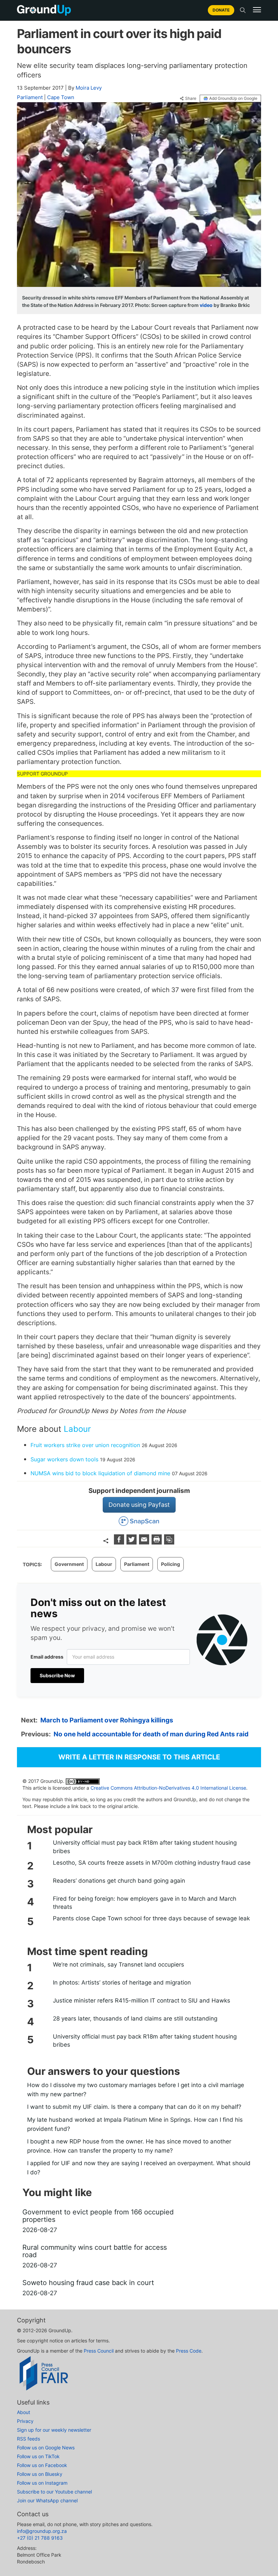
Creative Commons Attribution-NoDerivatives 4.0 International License (168, 1788)
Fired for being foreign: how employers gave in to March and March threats (145, 1903)
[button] (257, 10)
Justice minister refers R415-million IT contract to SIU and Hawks (142, 2000)
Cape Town (61, 97)
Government (69, 1564)
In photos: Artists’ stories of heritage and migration (122, 1983)
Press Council (99, 2351)
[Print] (157, 1542)
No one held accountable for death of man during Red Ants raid (151, 1734)
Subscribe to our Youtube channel (54, 2492)
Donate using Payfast (139, 1505)
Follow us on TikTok (38, 2456)
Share (191, 98)
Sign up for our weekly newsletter (54, 2430)
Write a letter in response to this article (139, 1757)
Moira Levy (89, 88)
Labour (77, 1429)
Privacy (25, 2421)
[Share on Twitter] (132, 1542)
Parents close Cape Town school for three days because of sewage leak (151, 1918)
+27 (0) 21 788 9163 (40, 2538)
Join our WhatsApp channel (47, 2500)
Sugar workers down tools (64, 1459)
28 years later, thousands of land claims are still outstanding (135, 2018)
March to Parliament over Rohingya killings (107, 1720)
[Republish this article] (169, 1542)
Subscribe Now (57, 1675)
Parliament (30, 97)
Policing (171, 1564)
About (24, 2412)
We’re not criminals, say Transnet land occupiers (118, 1965)
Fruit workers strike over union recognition (85, 1445)
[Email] (145, 1542)
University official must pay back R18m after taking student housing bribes (145, 1847)
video (206, 305)
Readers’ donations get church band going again (119, 1881)
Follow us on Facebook (42, 2465)
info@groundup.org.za (42, 2531)
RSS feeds (28, 2439)
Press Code (189, 2351)
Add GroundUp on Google (233, 98)
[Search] (243, 10)
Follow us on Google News (46, 2447)
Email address (47, 1657)
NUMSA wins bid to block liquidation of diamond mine (100, 1473)
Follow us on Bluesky (40, 2474)
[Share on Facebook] (120, 1542)
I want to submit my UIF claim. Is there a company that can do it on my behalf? (134, 2107)
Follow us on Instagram (42, 2483)
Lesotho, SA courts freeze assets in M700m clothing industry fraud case (152, 1863)
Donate (221, 10)
